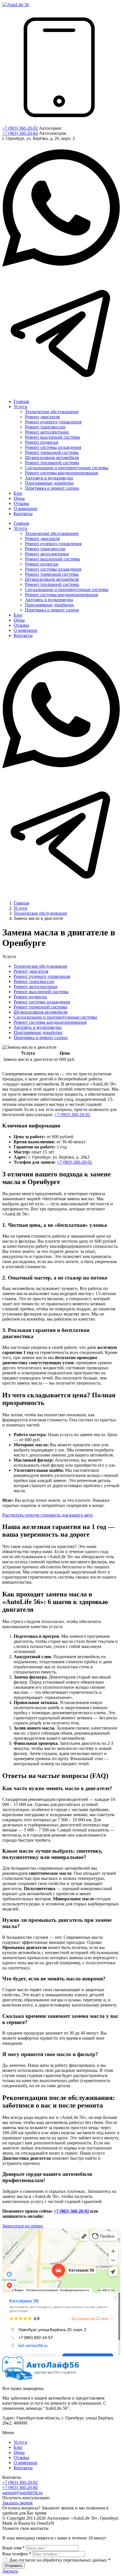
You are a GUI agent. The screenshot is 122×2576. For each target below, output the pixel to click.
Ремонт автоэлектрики (36, 987)
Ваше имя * (13, 2548)
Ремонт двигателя (31, 971)
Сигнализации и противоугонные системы (55, 1017)
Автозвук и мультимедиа (38, 1027)
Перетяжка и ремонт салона (41, 1038)
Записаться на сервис (23, 2226)
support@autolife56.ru (22, 2493)
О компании (26, 2463)
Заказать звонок (18, 2503)
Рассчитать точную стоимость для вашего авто (48, 1515)
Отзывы (21, 2457)
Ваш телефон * (17, 2554)
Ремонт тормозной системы (40, 1007)
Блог (18, 2447)
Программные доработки (38, 1032)
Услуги (20, 2442)
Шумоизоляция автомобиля (40, 1012)
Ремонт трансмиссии (34, 981)
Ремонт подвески (30, 997)
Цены (19, 2452)
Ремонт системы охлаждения (42, 1002)
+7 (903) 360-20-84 (20, 133)
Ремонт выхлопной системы (41, 992)
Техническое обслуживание (40, 966)
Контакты (23, 2468)
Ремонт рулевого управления (42, 976)
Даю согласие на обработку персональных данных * (60, 2560)
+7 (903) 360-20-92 (20, 128)
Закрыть (10, 2571)
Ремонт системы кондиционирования (50, 1022)
